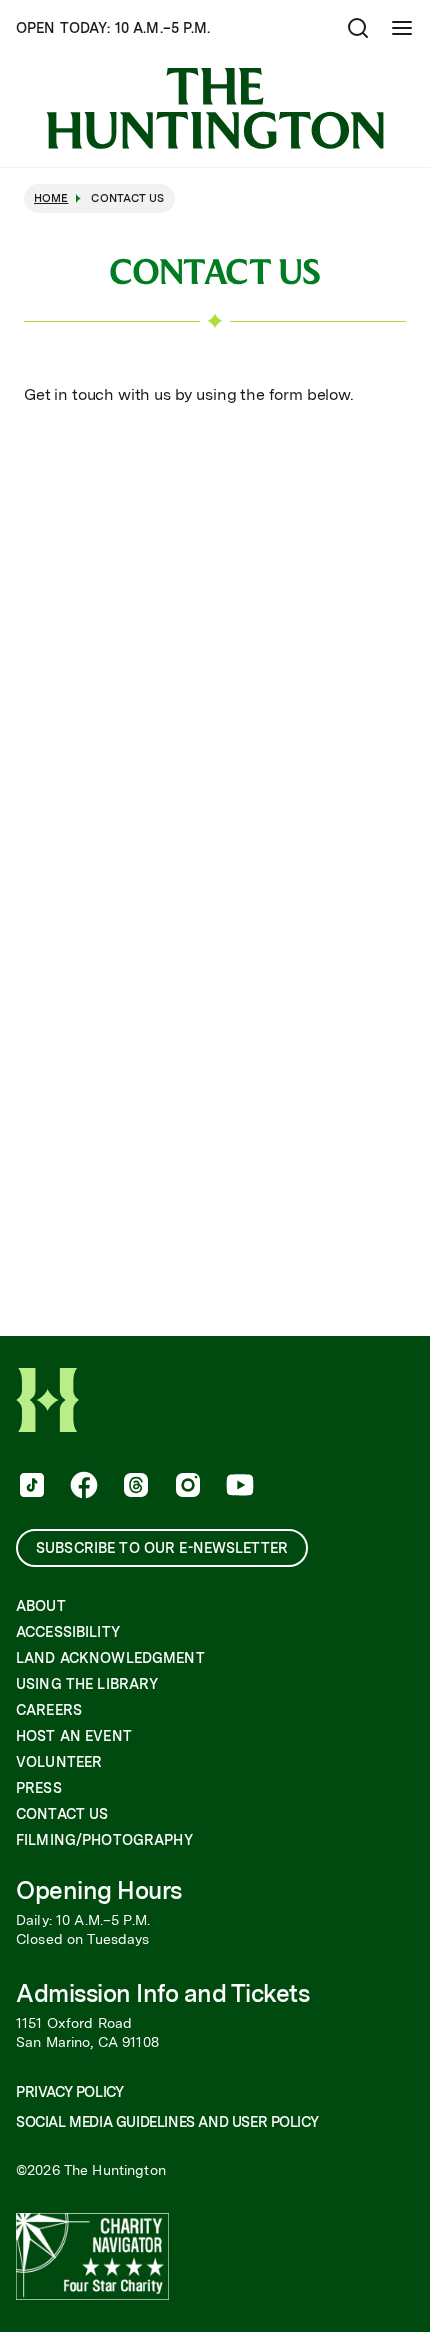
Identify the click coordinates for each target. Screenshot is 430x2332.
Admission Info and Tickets (163, 1993)
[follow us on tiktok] (30, 1487)
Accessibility (68, 1632)
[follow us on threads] (134, 1487)
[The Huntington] (215, 108)
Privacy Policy (69, 2092)
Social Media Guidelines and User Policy (167, 2122)
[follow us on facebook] (82, 1487)
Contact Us (62, 1814)
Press (39, 1788)
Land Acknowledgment (110, 1658)
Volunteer (59, 1762)
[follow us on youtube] (238, 1487)
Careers (49, 1710)
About (41, 1606)
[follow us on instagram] (186, 1487)
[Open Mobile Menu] (402, 28)
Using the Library (87, 1684)
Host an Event (74, 1736)
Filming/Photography (104, 1840)
